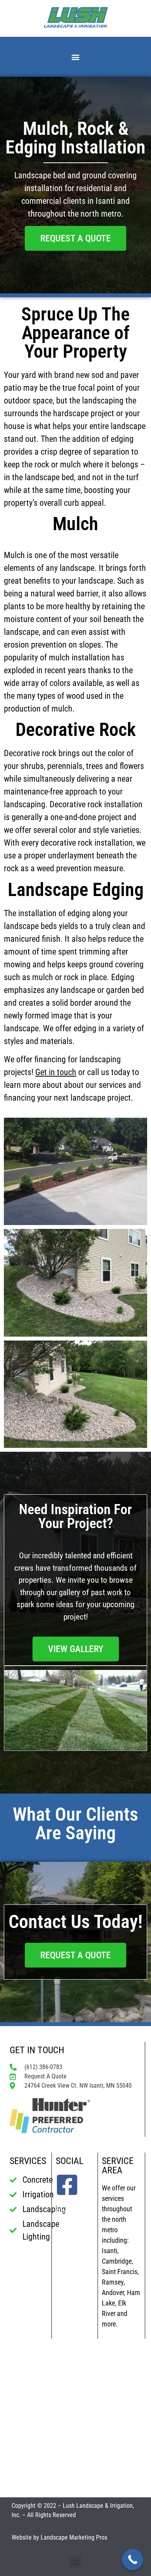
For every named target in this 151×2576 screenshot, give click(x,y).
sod (98, 375)
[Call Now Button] (133, 2560)
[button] (76, 57)
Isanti (110, 2251)
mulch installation (79, 657)
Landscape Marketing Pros (74, 2537)
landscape (21, 632)
